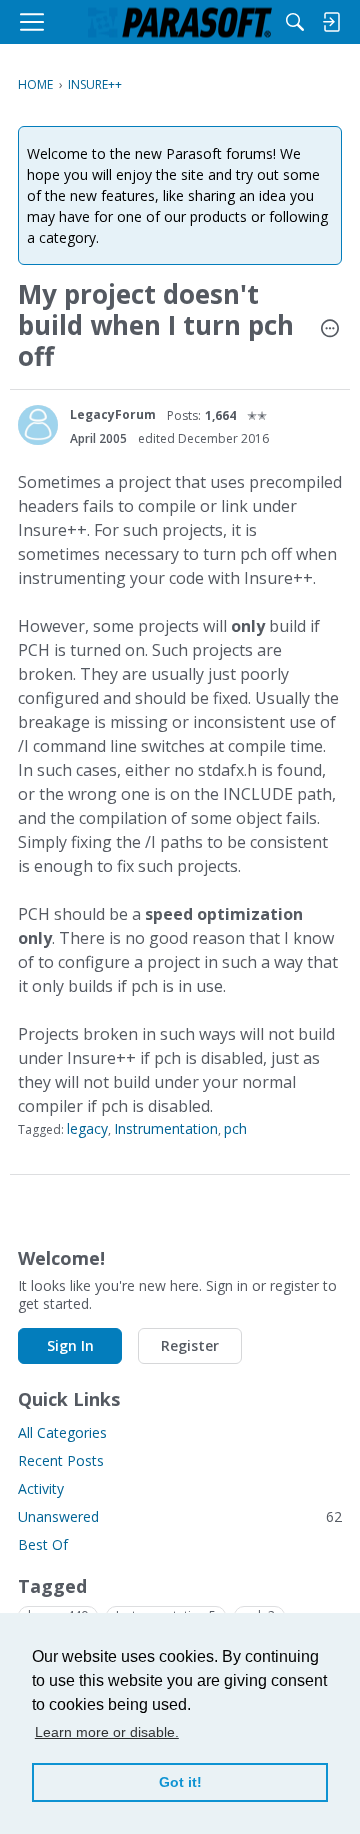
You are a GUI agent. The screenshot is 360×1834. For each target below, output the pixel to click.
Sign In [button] (70, 1345)
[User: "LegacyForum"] (38, 425)
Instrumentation (166, 1128)
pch (235, 1128)
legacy (87, 1128)
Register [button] (190, 1345)
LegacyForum (113, 414)
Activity (41, 1488)
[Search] (295, 22)
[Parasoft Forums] (180, 22)
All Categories (62, 1432)
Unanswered (180, 1516)
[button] (330, 330)
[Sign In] (331, 22)
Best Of (43, 1544)
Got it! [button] (180, 1782)
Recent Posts (61, 1460)
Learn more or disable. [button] (107, 1732)
